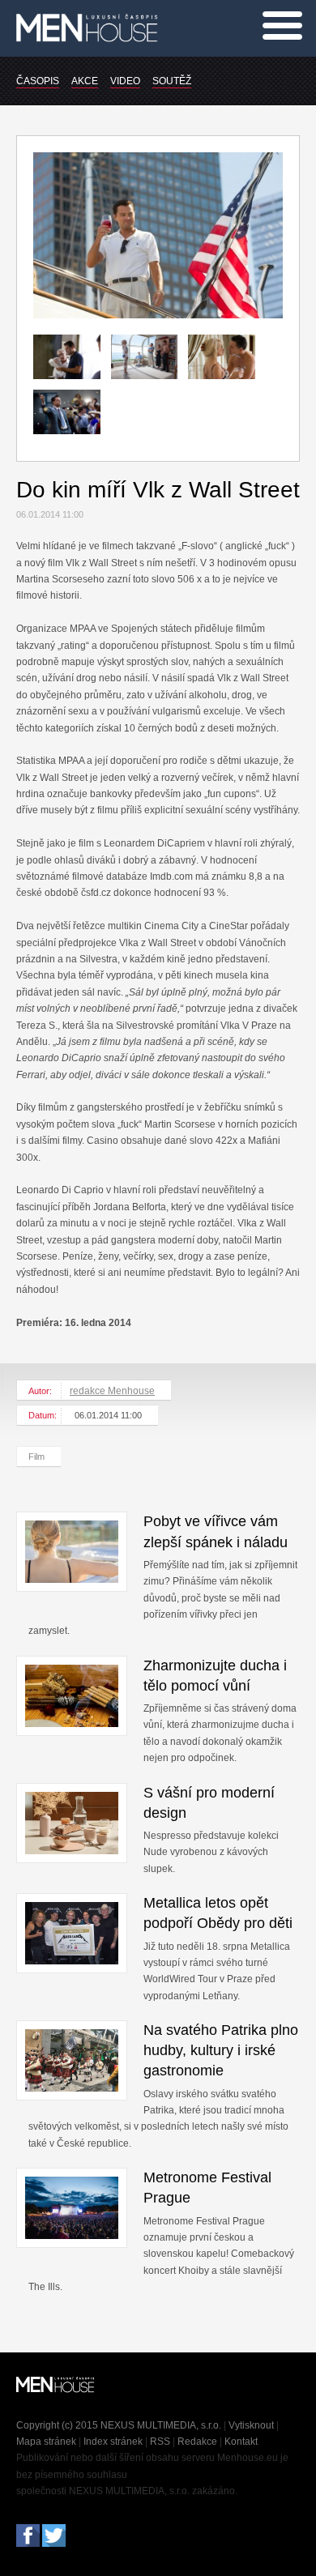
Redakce (197, 2442)
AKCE (85, 81)
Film (36, 1456)
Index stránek (113, 2442)
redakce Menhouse (112, 1391)
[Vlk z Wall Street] (158, 315)
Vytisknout (251, 2425)
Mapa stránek (46, 2442)
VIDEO (125, 81)
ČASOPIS (38, 81)
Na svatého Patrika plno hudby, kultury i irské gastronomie (221, 2050)
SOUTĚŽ (172, 81)
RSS (160, 2442)
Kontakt (241, 2442)
